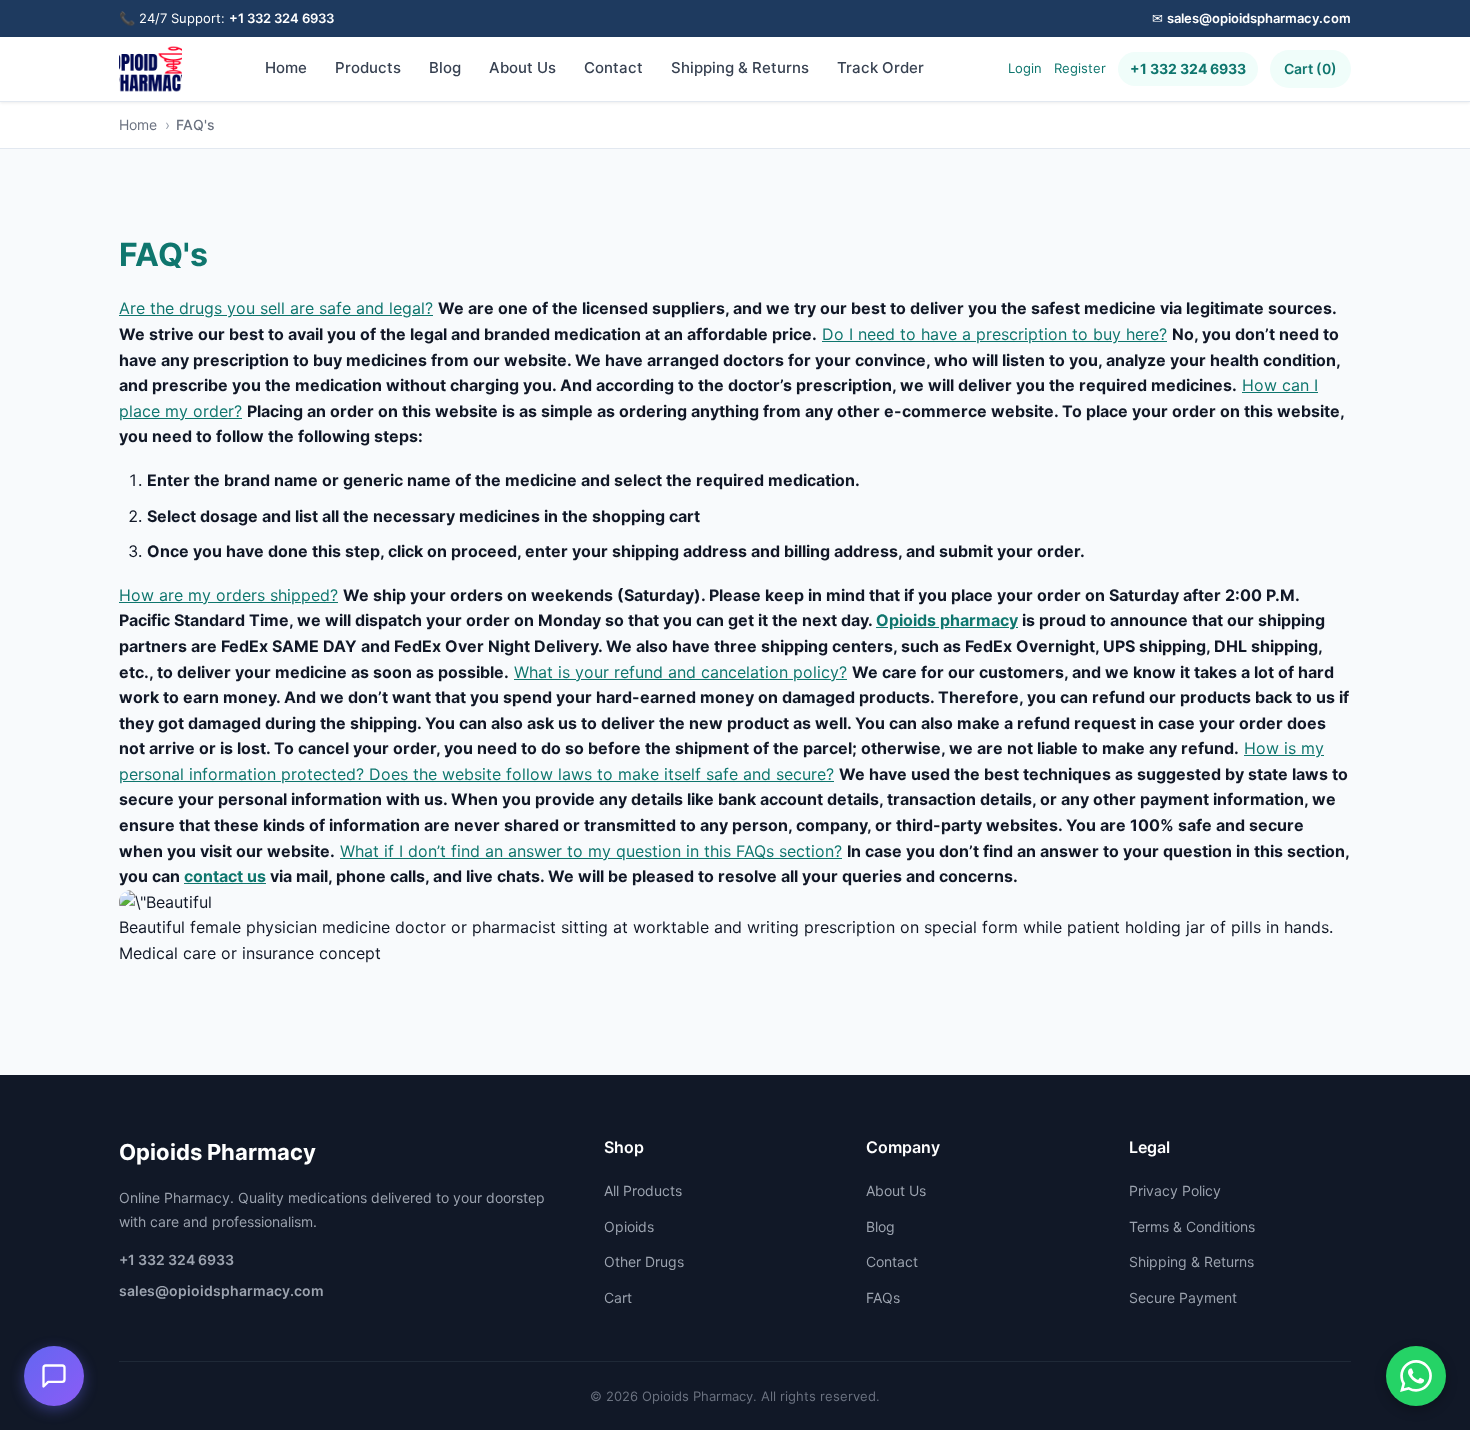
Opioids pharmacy (947, 620)
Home (286, 67)
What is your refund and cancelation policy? (680, 672)
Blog (445, 67)
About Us (522, 67)
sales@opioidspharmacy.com (1259, 18)
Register (1080, 68)
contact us (225, 876)
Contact (613, 67)
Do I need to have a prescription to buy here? (994, 334)
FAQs (883, 1297)
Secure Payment (1183, 1297)
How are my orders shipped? (228, 595)
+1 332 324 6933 (281, 18)
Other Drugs (644, 1261)
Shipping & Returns (740, 67)
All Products (643, 1190)
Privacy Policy (1175, 1190)
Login (1025, 68)
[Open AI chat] (54, 1376)
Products (368, 67)
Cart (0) (1310, 68)
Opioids (629, 1226)
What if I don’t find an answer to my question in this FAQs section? (591, 851)
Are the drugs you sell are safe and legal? (276, 308)
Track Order (880, 67)
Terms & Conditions (1192, 1226)
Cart (618, 1297)
